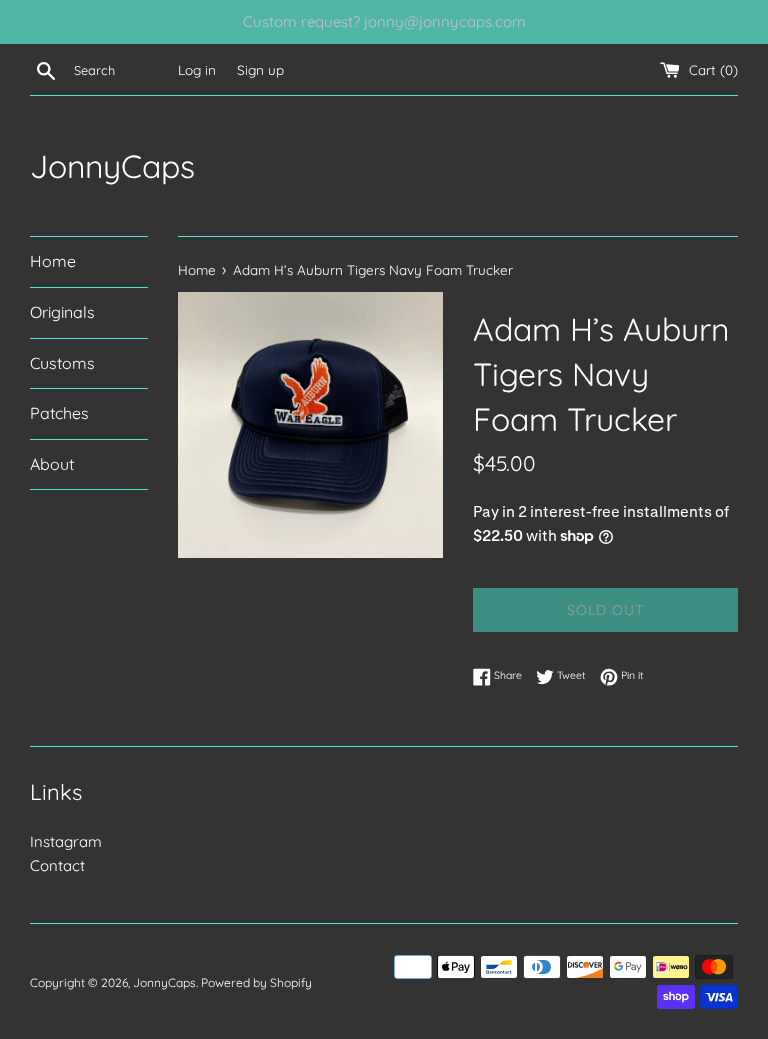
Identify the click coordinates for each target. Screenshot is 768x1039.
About (52, 464)
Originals (62, 312)
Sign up (260, 69)
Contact (57, 865)
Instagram (66, 841)
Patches (59, 413)
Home (53, 261)
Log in (197, 69)
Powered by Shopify (256, 982)
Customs (62, 363)
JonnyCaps (112, 166)
